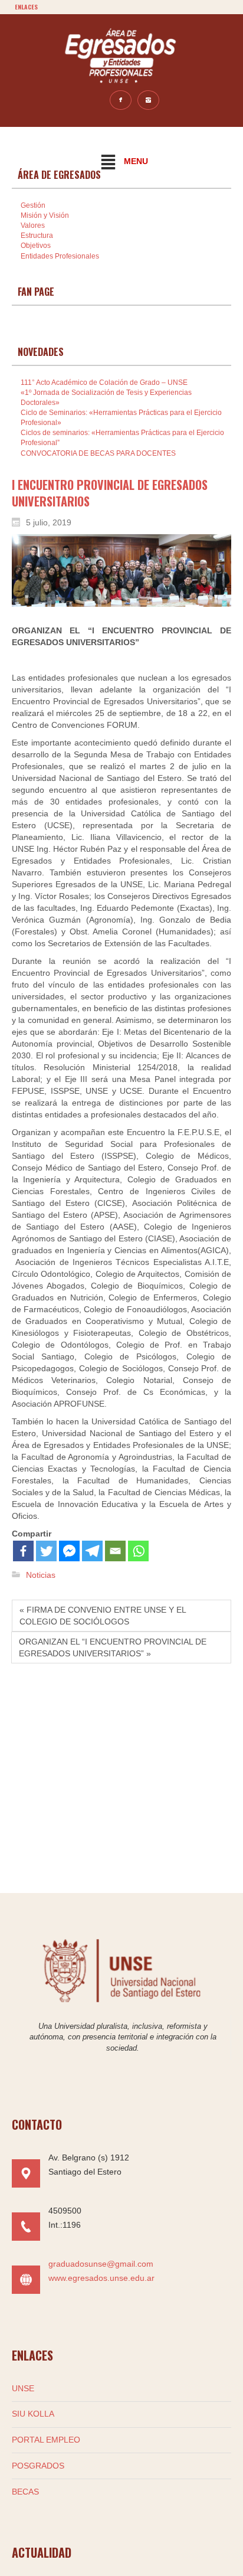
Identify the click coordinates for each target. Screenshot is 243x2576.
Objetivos (36, 246)
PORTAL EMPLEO (46, 2440)
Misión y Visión (45, 215)
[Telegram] (92, 1551)
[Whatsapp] (138, 1551)
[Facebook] (23, 1551)
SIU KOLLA (33, 2414)
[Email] (115, 1551)
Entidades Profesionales (60, 256)
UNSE (23, 2388)
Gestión (33, 205)
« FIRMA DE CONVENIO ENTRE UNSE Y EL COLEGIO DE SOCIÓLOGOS (103, 1616)
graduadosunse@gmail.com (101, 2264)
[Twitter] (46, 1551)
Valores (33, 225)
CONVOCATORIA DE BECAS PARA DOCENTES (98, 453)
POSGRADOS (38, 2466)
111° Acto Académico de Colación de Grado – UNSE (104, 383)
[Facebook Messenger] (69, 1551)
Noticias (41, 1575)
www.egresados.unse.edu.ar (101, 2278)
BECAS (25, 2492)
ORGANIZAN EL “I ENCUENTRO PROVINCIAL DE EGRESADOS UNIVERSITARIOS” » (113, 1647)
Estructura (37, 236)
